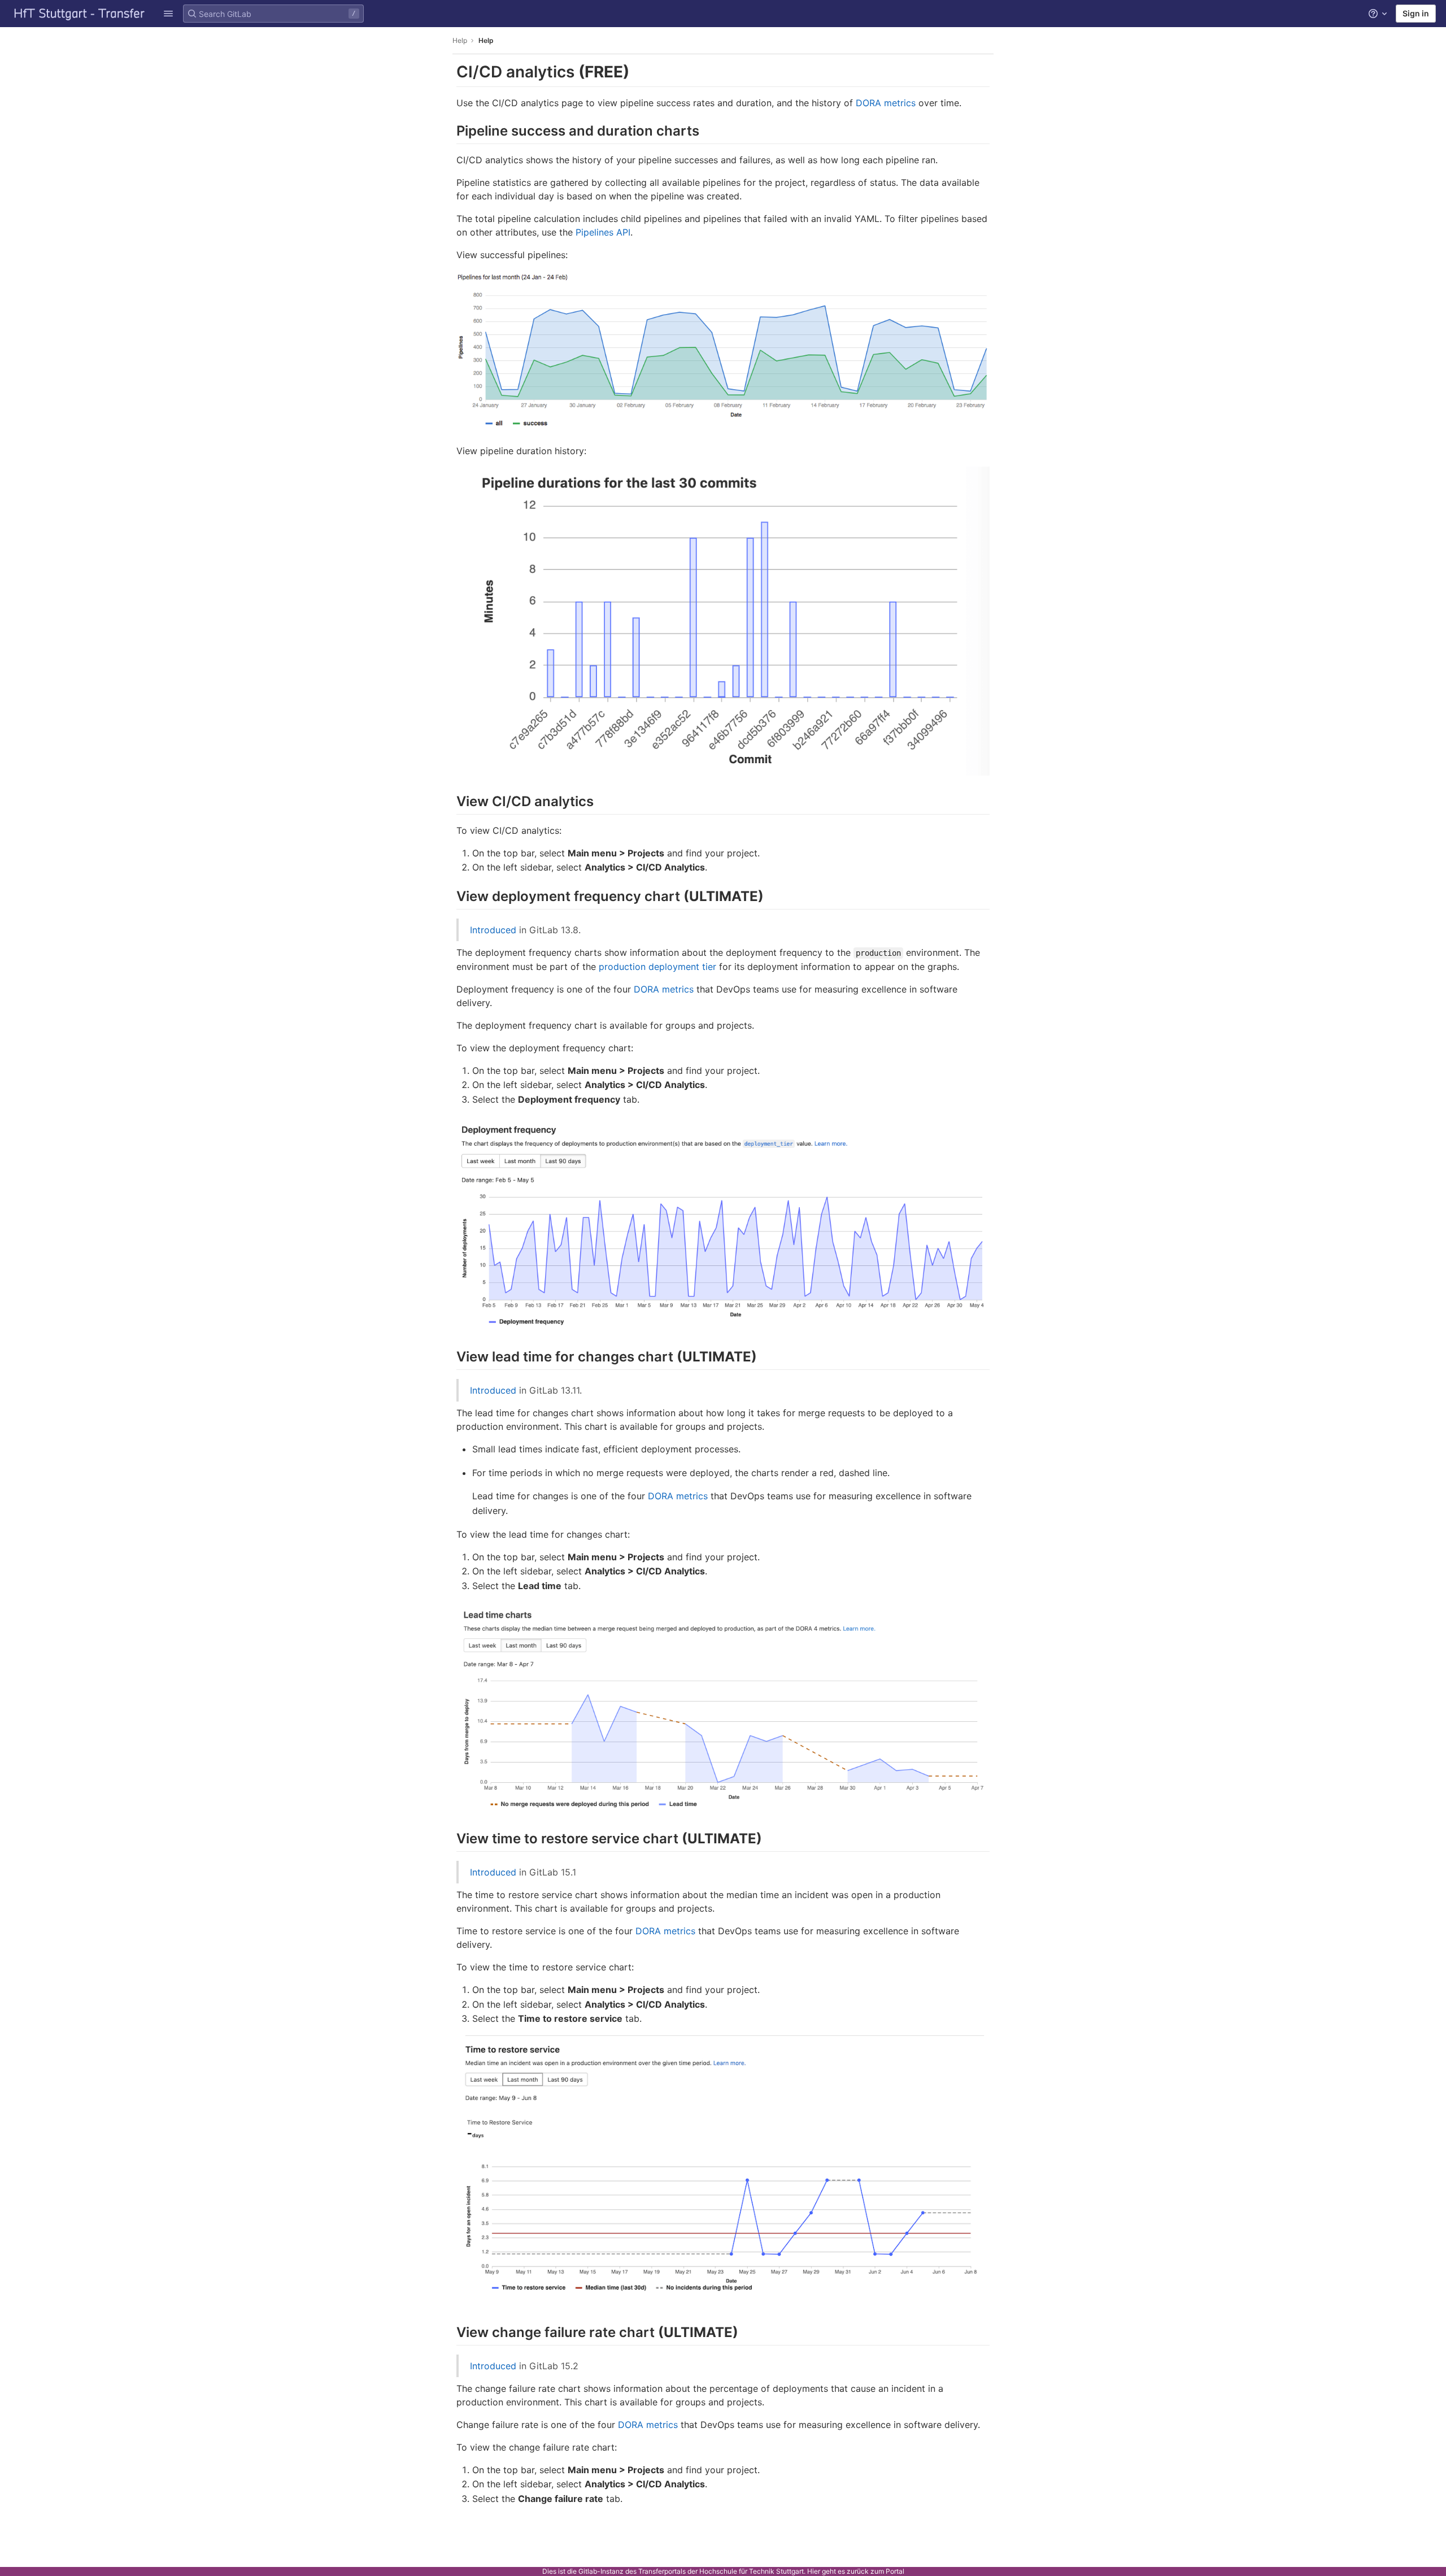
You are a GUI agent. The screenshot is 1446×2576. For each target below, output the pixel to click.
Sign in (1416, 13)
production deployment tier (657, 967)
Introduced (493, 930)
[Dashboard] (80, 14)
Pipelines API (603, 232)
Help (460, 40)
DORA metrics (886, 103)
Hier (814, 2571)
